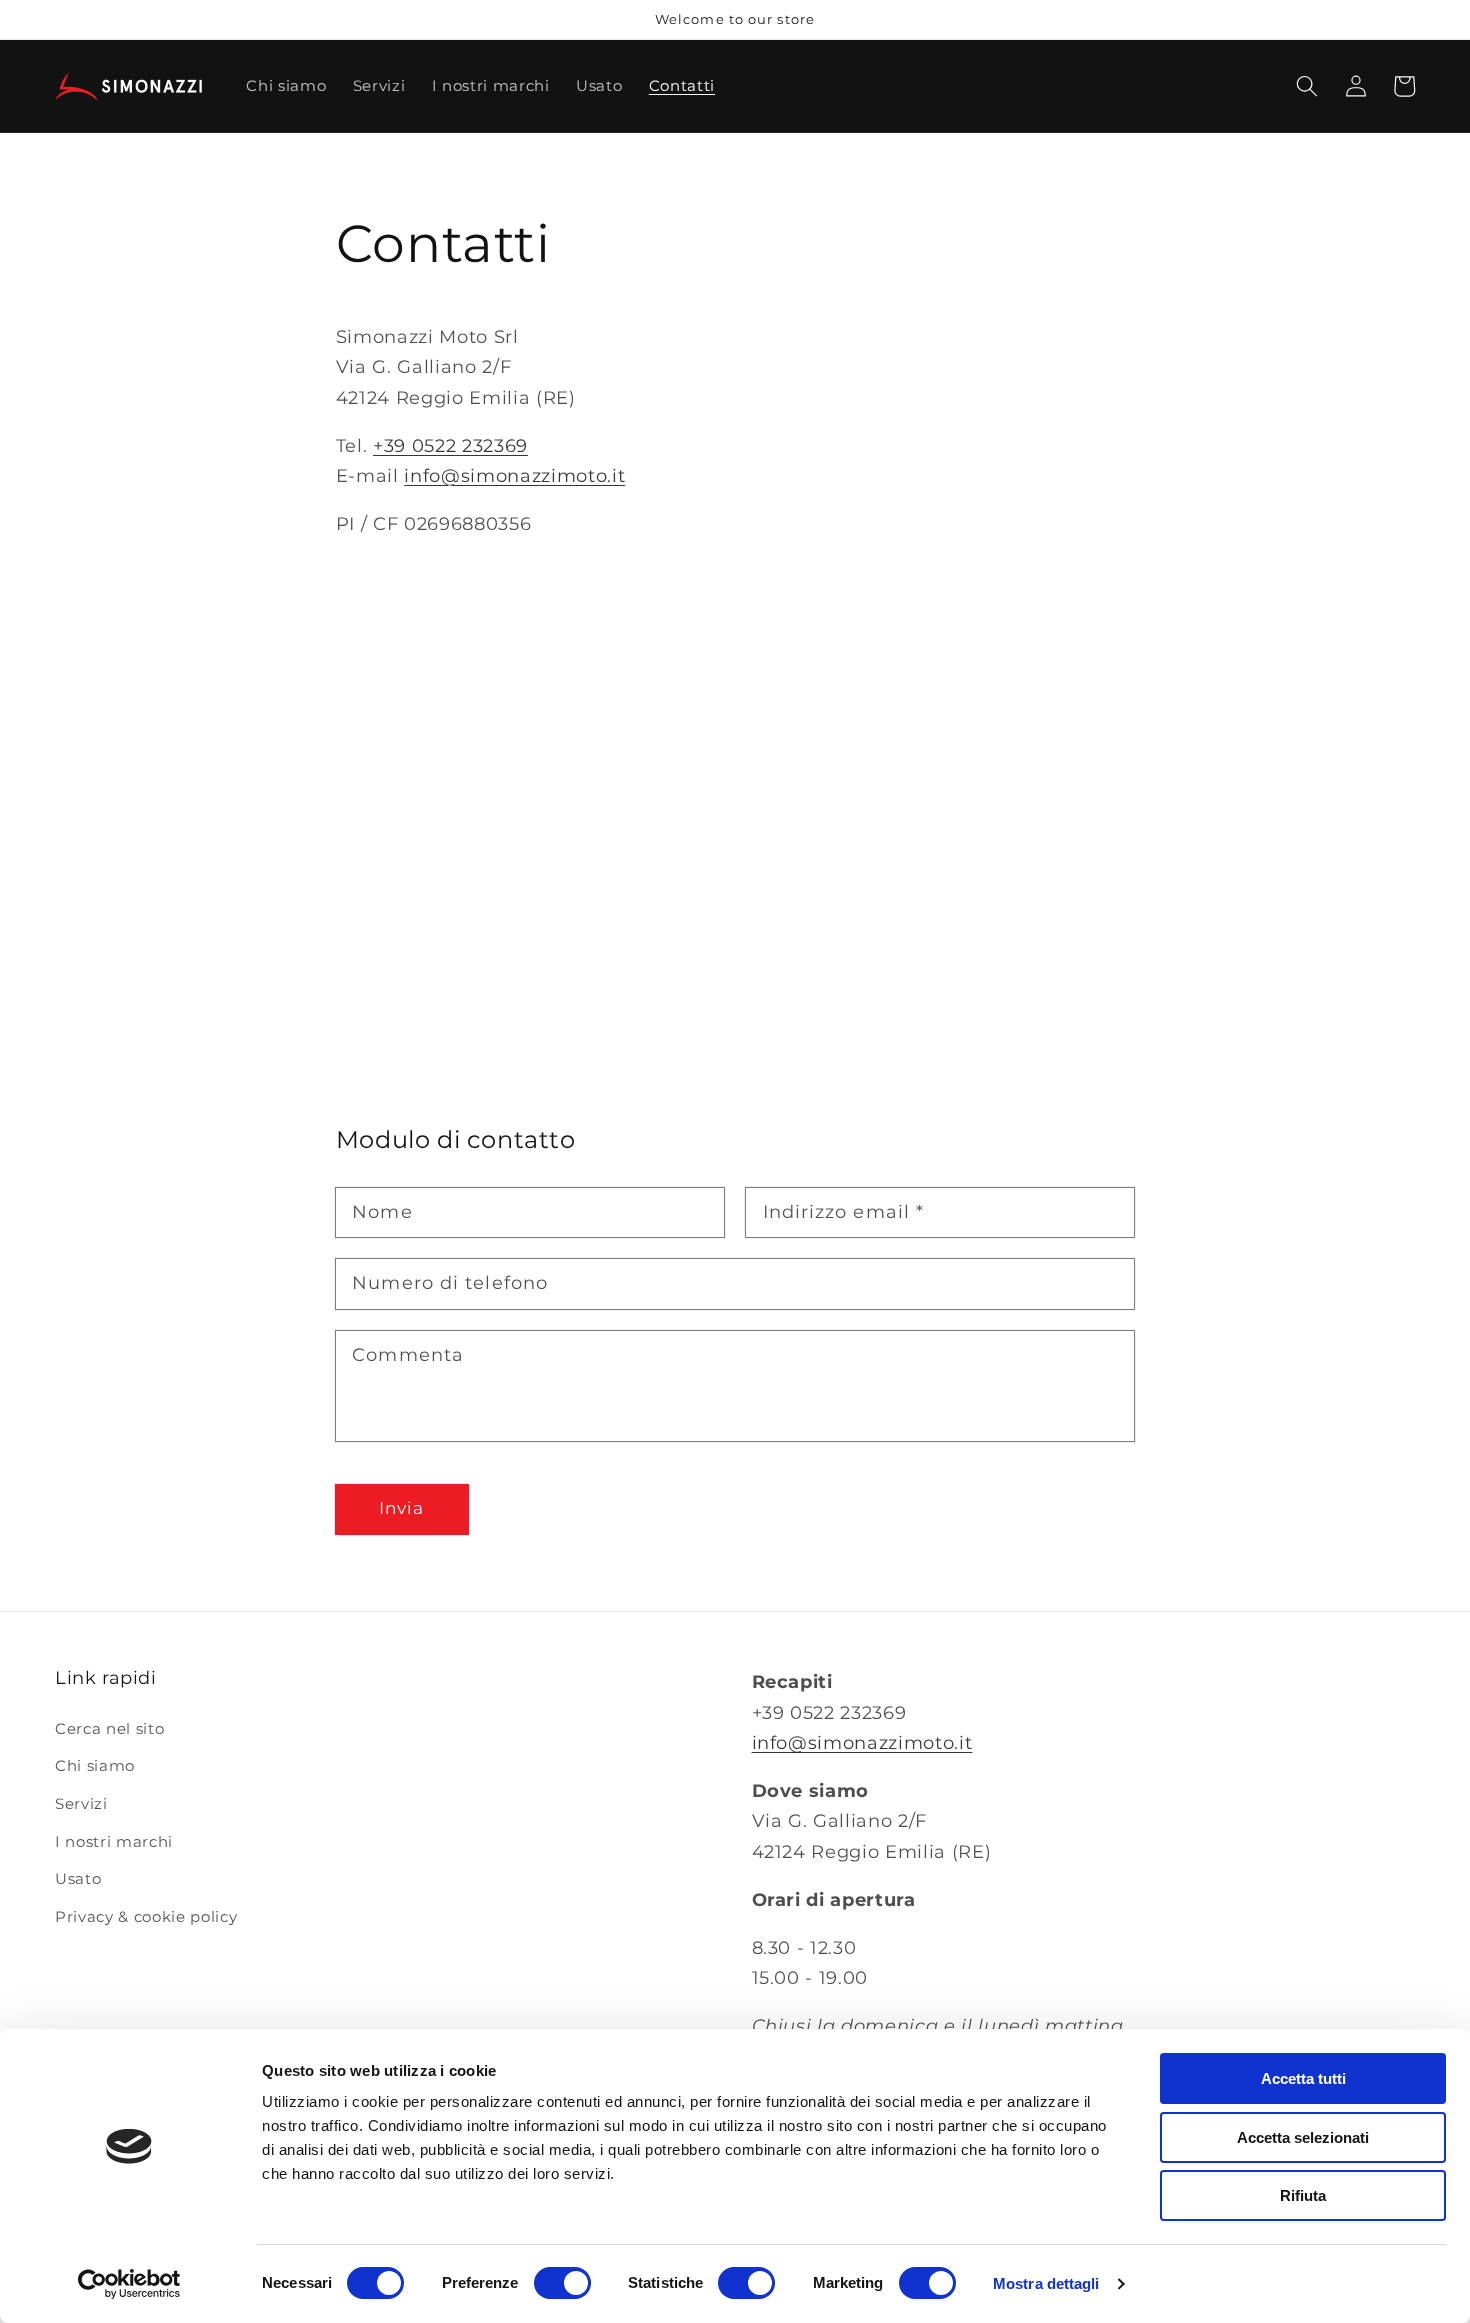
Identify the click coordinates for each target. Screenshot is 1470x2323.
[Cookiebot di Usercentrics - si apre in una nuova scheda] (129, 2284)
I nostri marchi (114, 1841)
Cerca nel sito (109, 1728)
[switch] (562, 2283)
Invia (402, 1508)
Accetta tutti (1303, 2078)
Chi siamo (95, 1765)
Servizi (81, 1803)
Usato (78, 1878)
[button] (1307, 86)
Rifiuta (1303, 2195)
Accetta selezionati (1303, 2137)
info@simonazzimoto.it (514, 475)
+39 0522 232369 (450, 445)
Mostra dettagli (1046, 2283)
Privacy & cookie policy (146, 1916)
